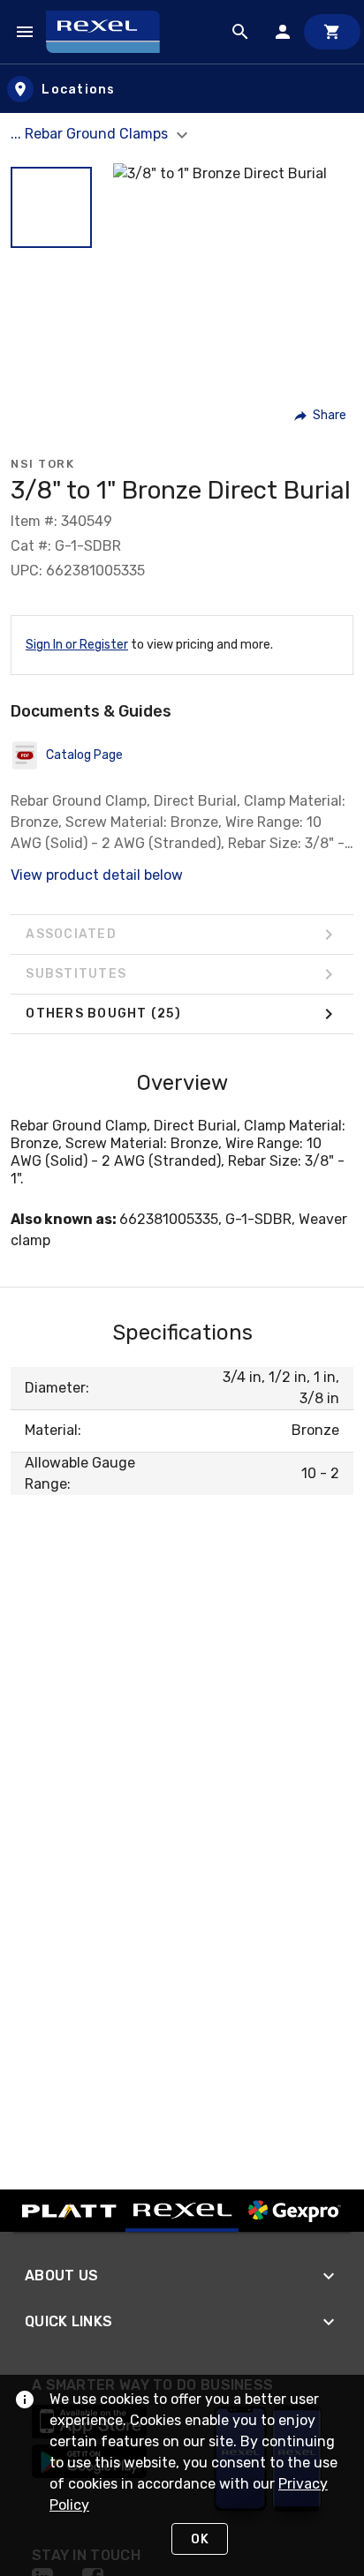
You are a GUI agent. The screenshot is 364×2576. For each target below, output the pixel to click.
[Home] (111, 32)
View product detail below (97, 875)
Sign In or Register (77, 645)
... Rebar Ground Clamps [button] (91, 134)
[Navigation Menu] (25, 32)
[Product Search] (240, 32)
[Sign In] (283, 32)
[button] (51, 207)
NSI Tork (42, 464)
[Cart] (332, 32)
